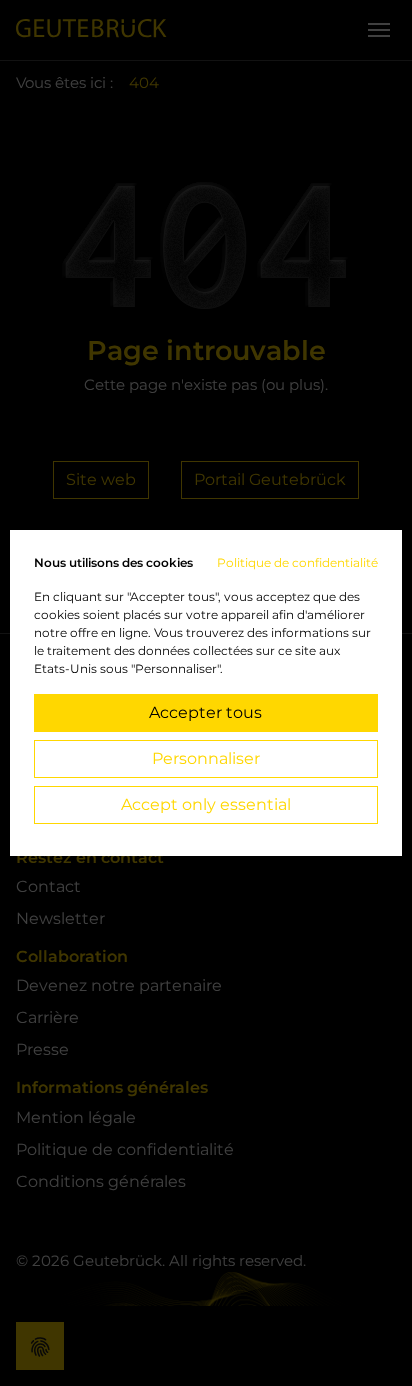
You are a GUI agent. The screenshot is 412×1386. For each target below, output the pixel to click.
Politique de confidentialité (297, 562)
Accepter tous (205, 712)
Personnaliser (206, 758)
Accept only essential (206, 804)
